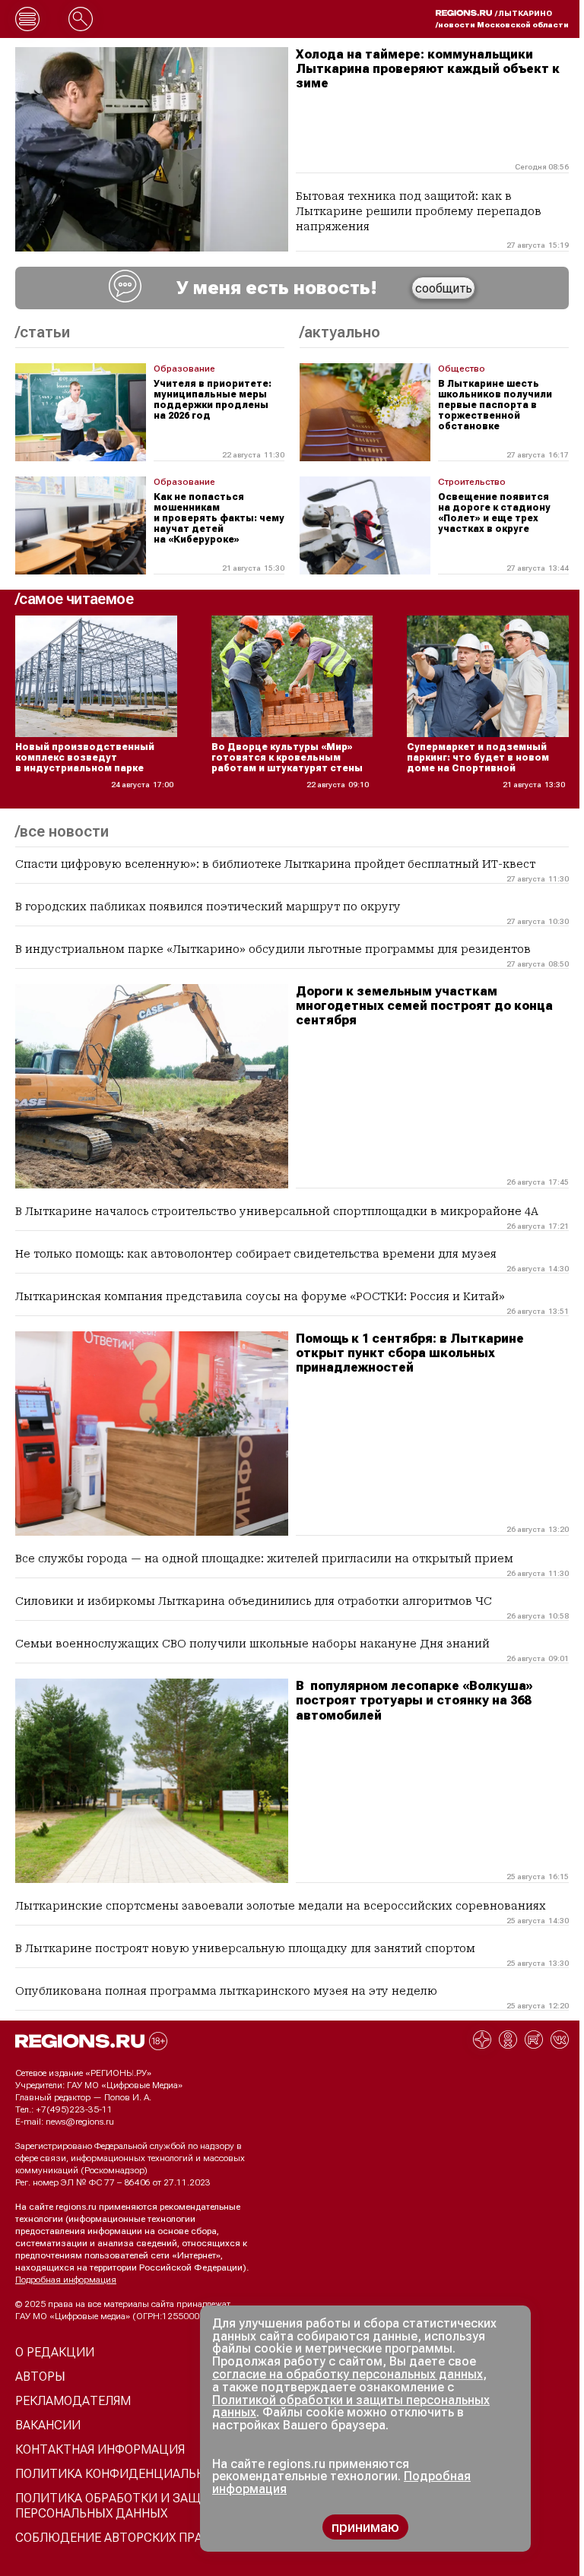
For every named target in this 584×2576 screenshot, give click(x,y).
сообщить (444, 288)
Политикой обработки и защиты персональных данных (351, 2407)
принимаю (365, 2527)
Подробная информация (66, 2280)
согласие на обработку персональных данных (348, 2374)
